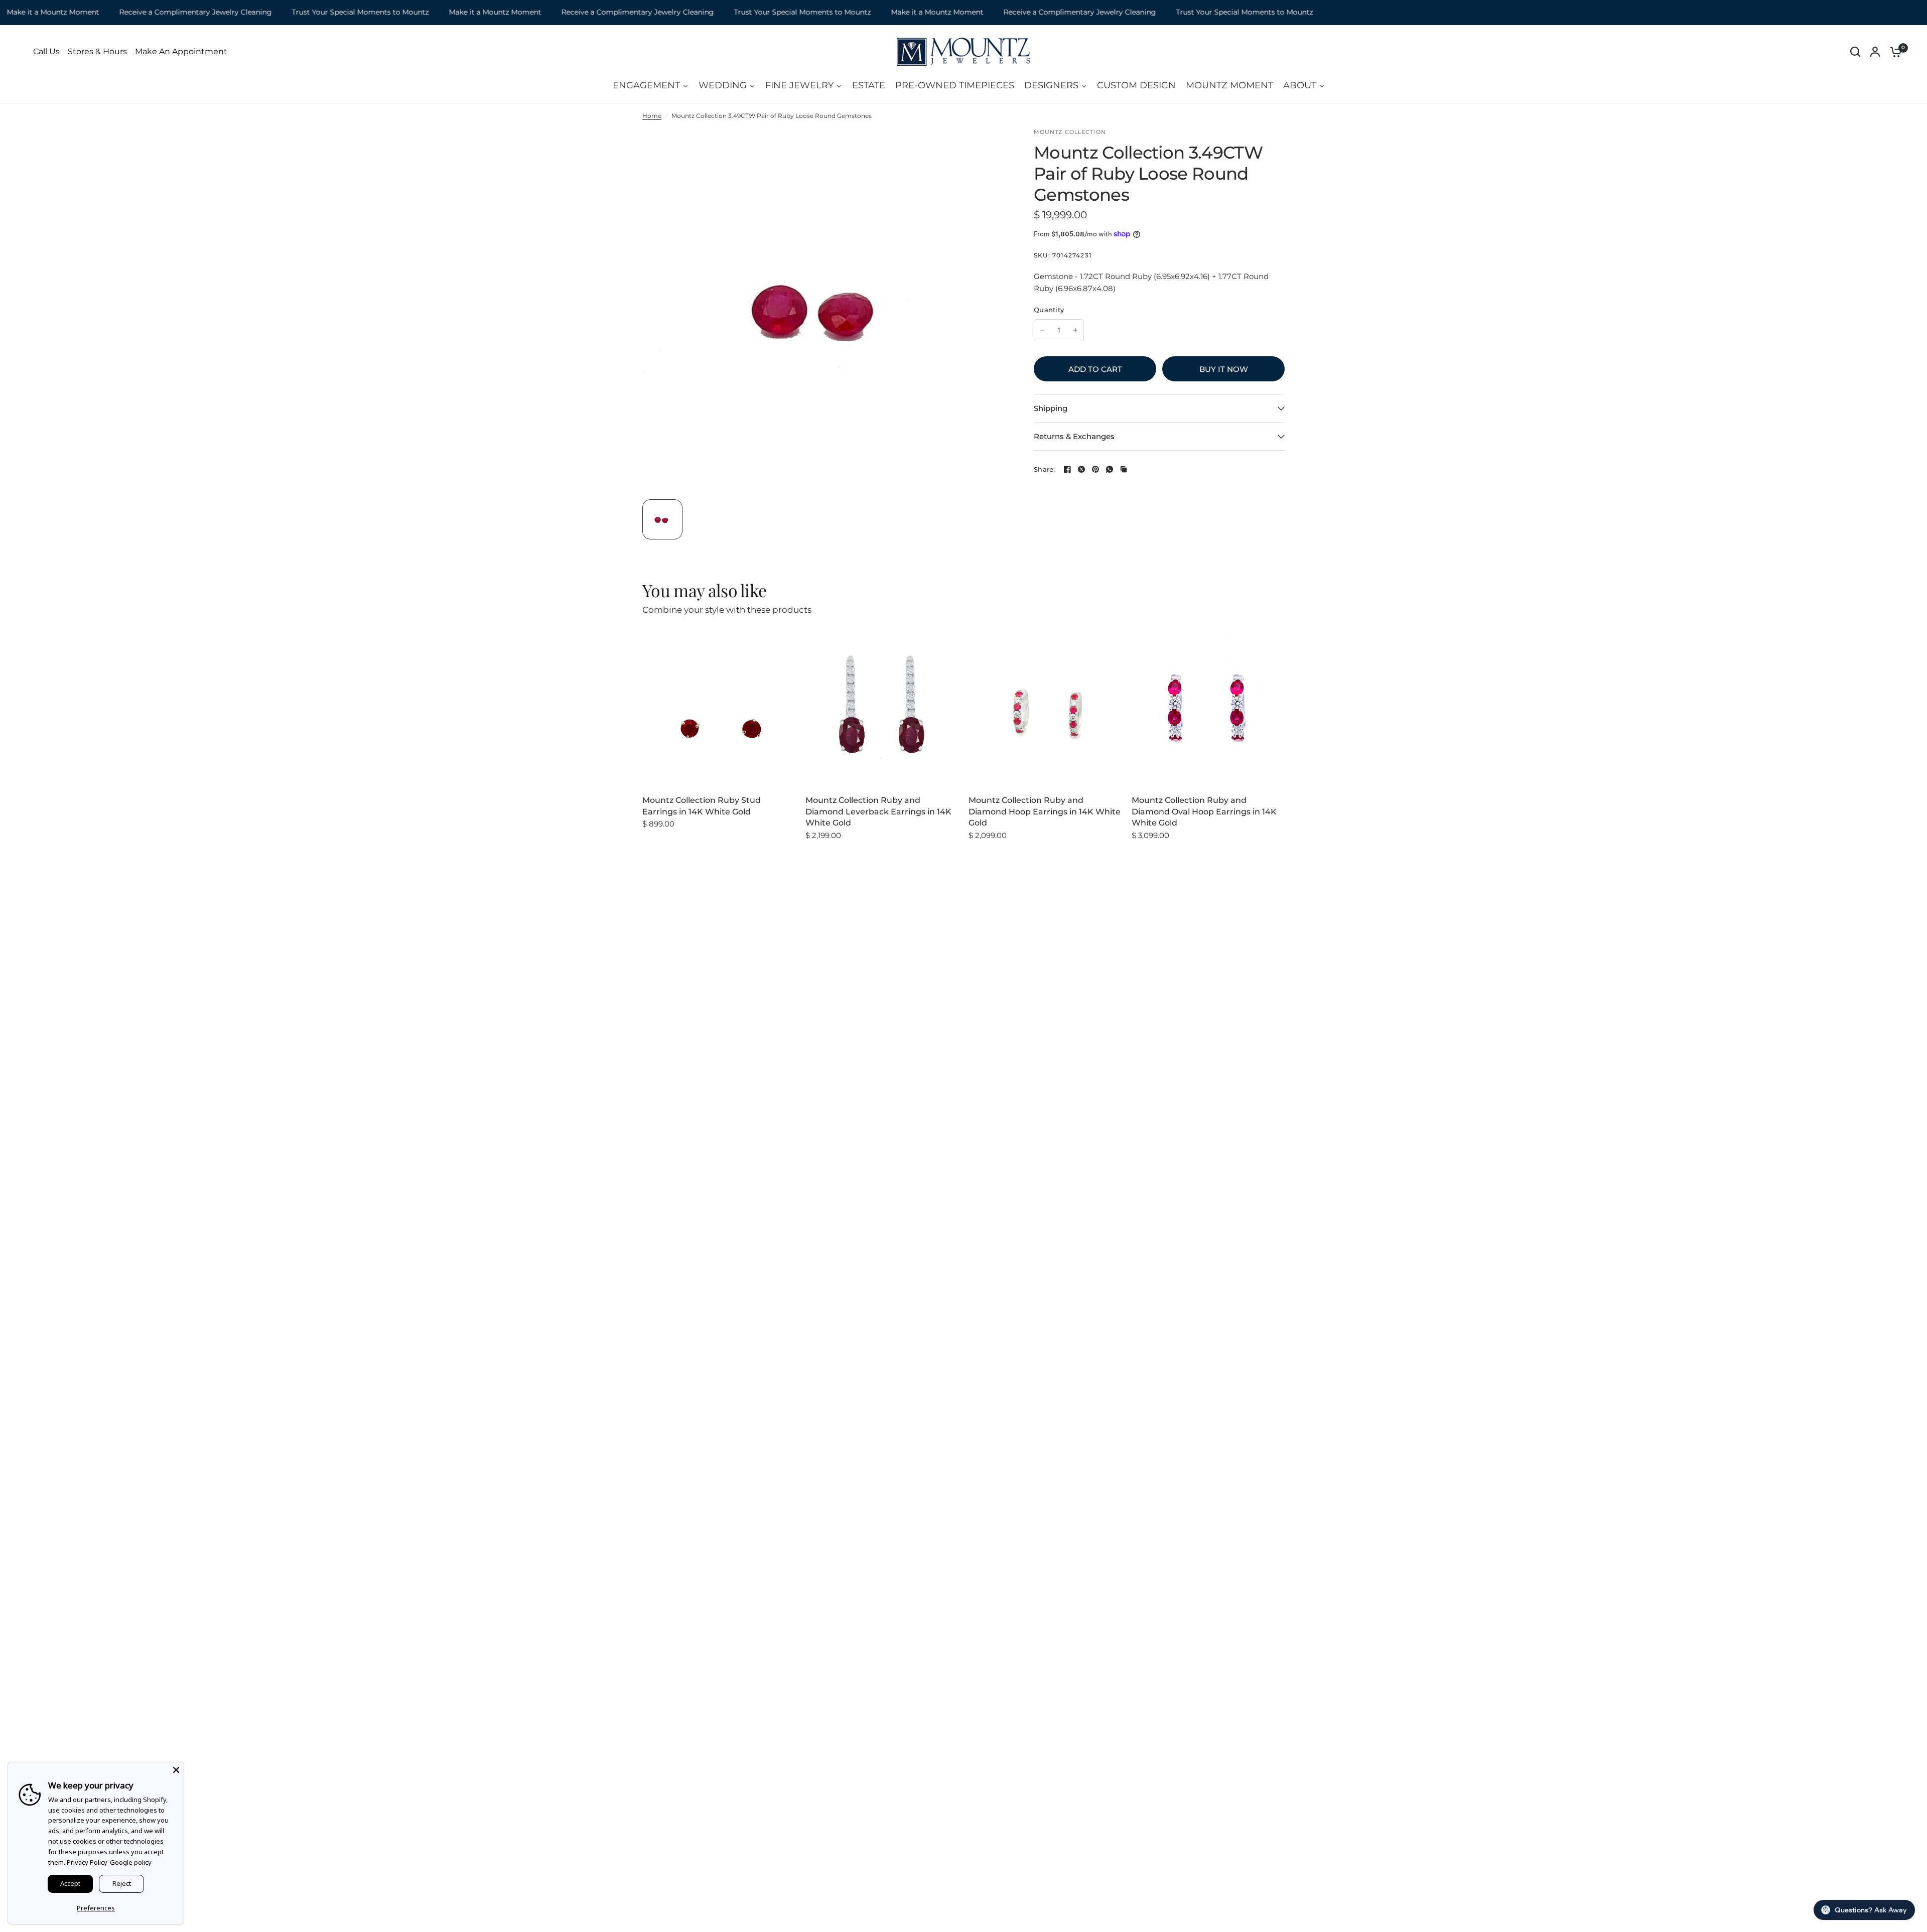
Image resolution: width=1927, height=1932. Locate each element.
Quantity (1049, 310)
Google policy (131, 1862)
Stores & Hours (97, 52)
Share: (1045, 469)
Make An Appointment (181, 52)
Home (652, 116)
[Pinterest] (1095, 469)
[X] (1081, 469)
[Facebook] (1067, 469)
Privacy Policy (87, 1862)
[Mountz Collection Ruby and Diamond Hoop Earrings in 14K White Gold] (1045, 708)
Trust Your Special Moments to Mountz (305, 12)
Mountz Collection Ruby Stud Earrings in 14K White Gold (702, 806)
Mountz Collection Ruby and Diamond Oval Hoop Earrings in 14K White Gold (1204, 811)
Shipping (1051, 408)
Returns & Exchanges (1074, 436)
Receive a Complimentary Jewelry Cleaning (140, 12)
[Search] (1855, 52)
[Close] (176, 1770)
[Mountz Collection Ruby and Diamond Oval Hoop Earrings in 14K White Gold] (1208, 708)
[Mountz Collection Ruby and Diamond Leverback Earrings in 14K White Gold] (882, 708)
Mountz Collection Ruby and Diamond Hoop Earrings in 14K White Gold (1045, 811)
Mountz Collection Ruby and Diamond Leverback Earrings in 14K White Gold (878, 811)
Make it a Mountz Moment (440, 12)
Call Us (46, 52)
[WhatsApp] (1110, 469)
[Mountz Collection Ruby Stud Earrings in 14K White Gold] (719, 708)
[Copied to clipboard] (1124, 469)
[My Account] (1875, 52)
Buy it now (1224, 369)
